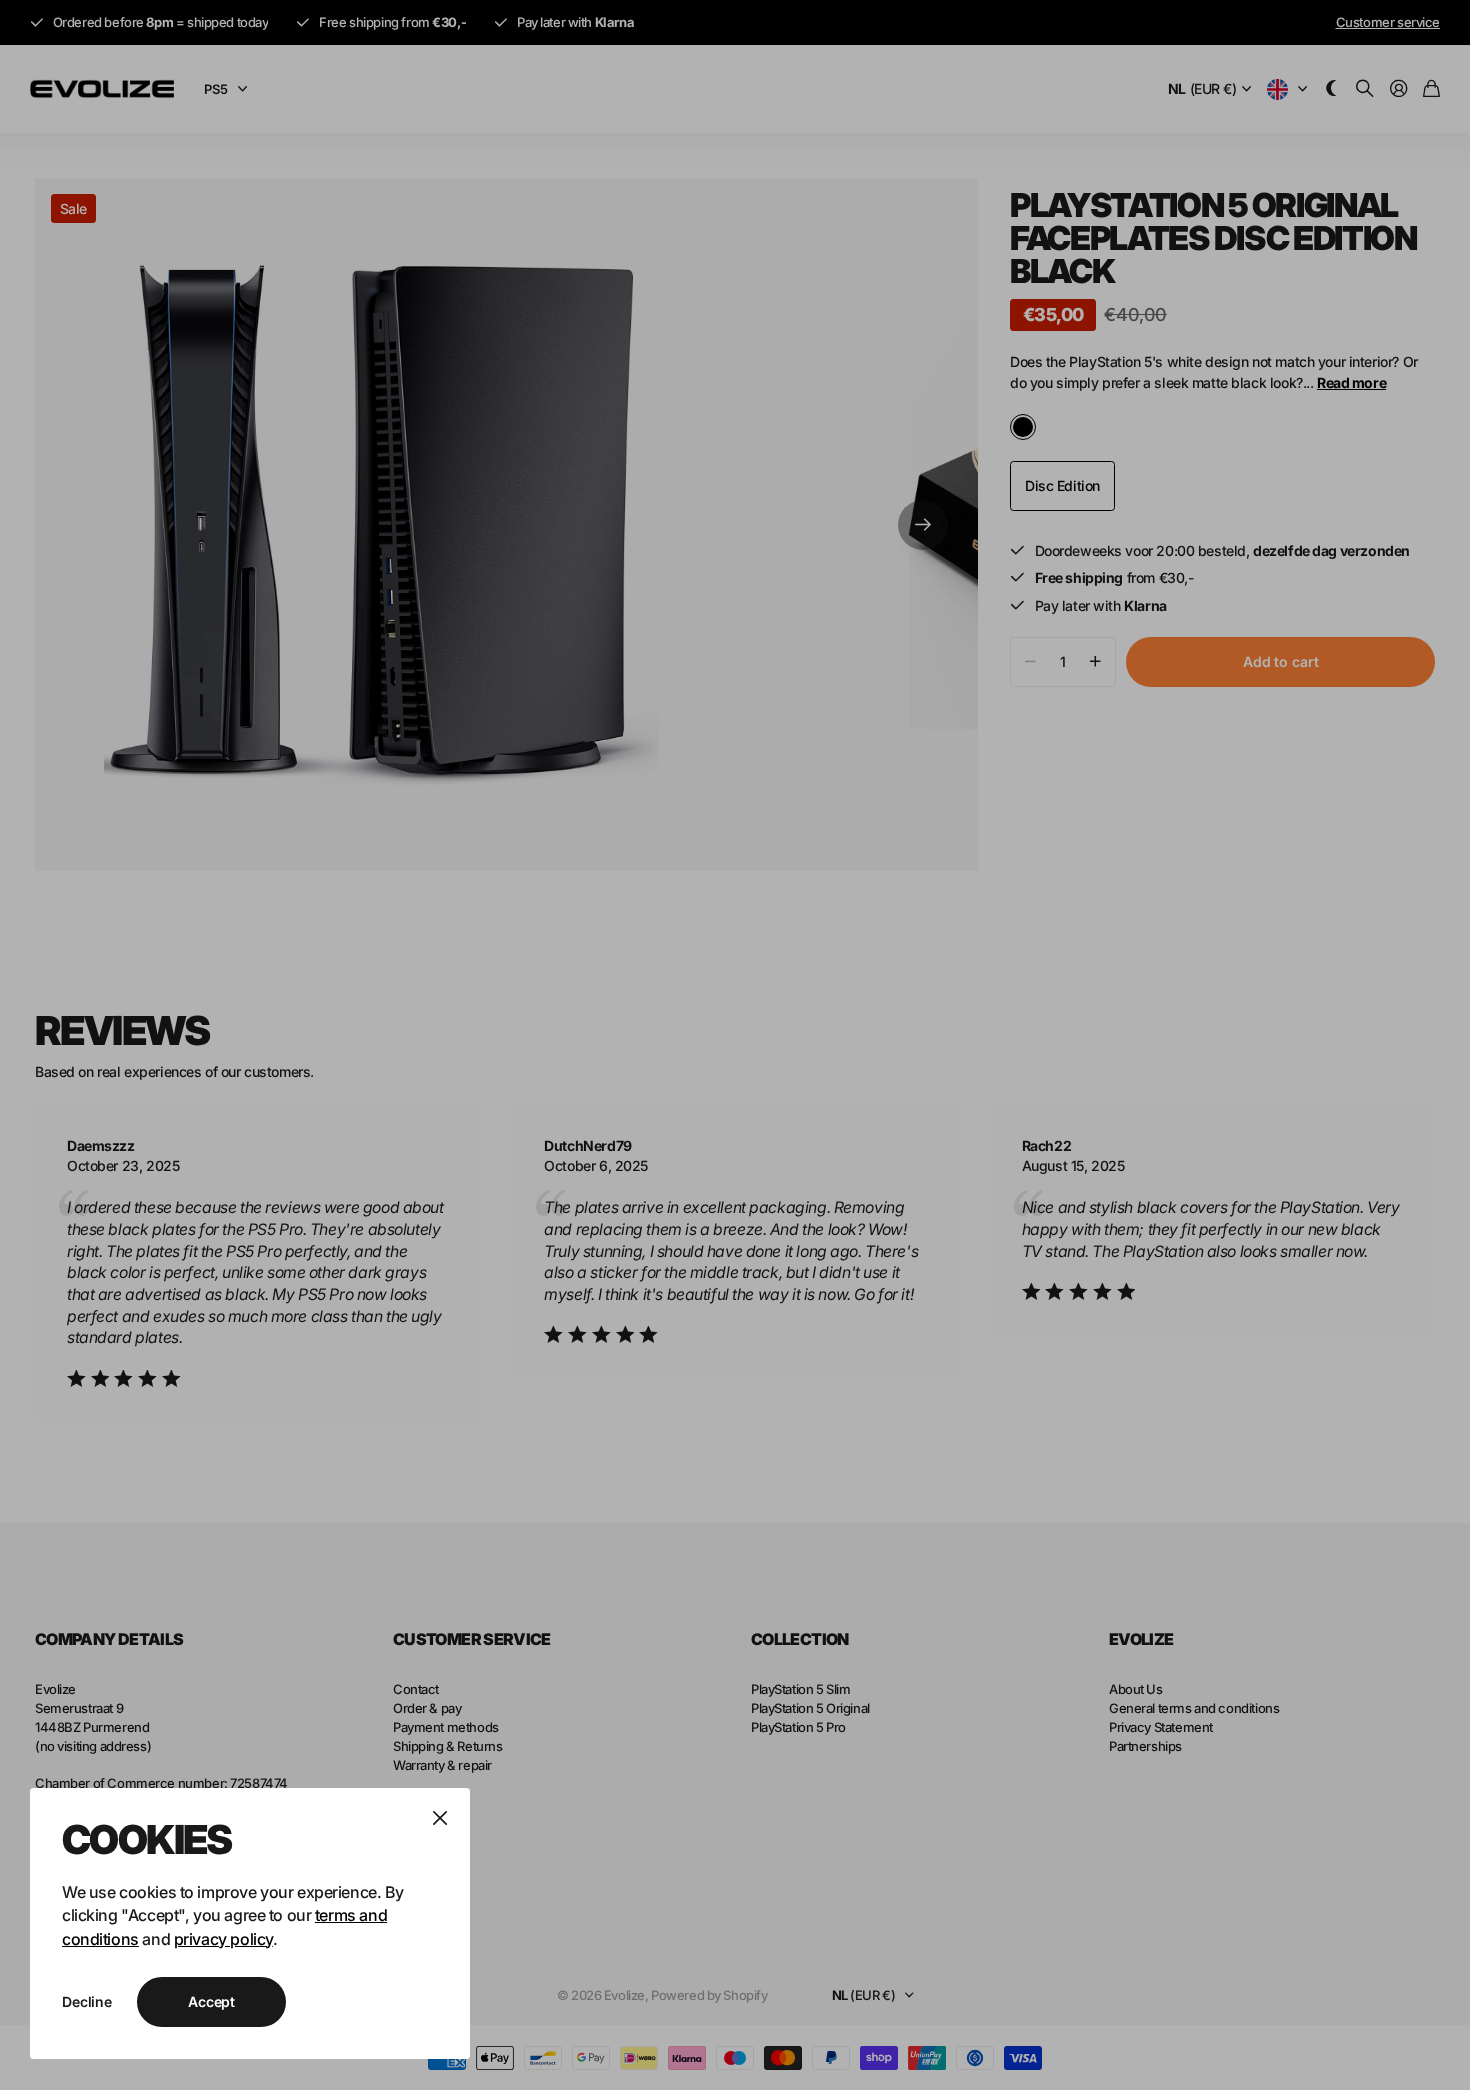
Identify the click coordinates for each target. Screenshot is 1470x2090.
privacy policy (223, 1939)
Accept (211, 2001)
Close (440, 1818)
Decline (87, 2001)
